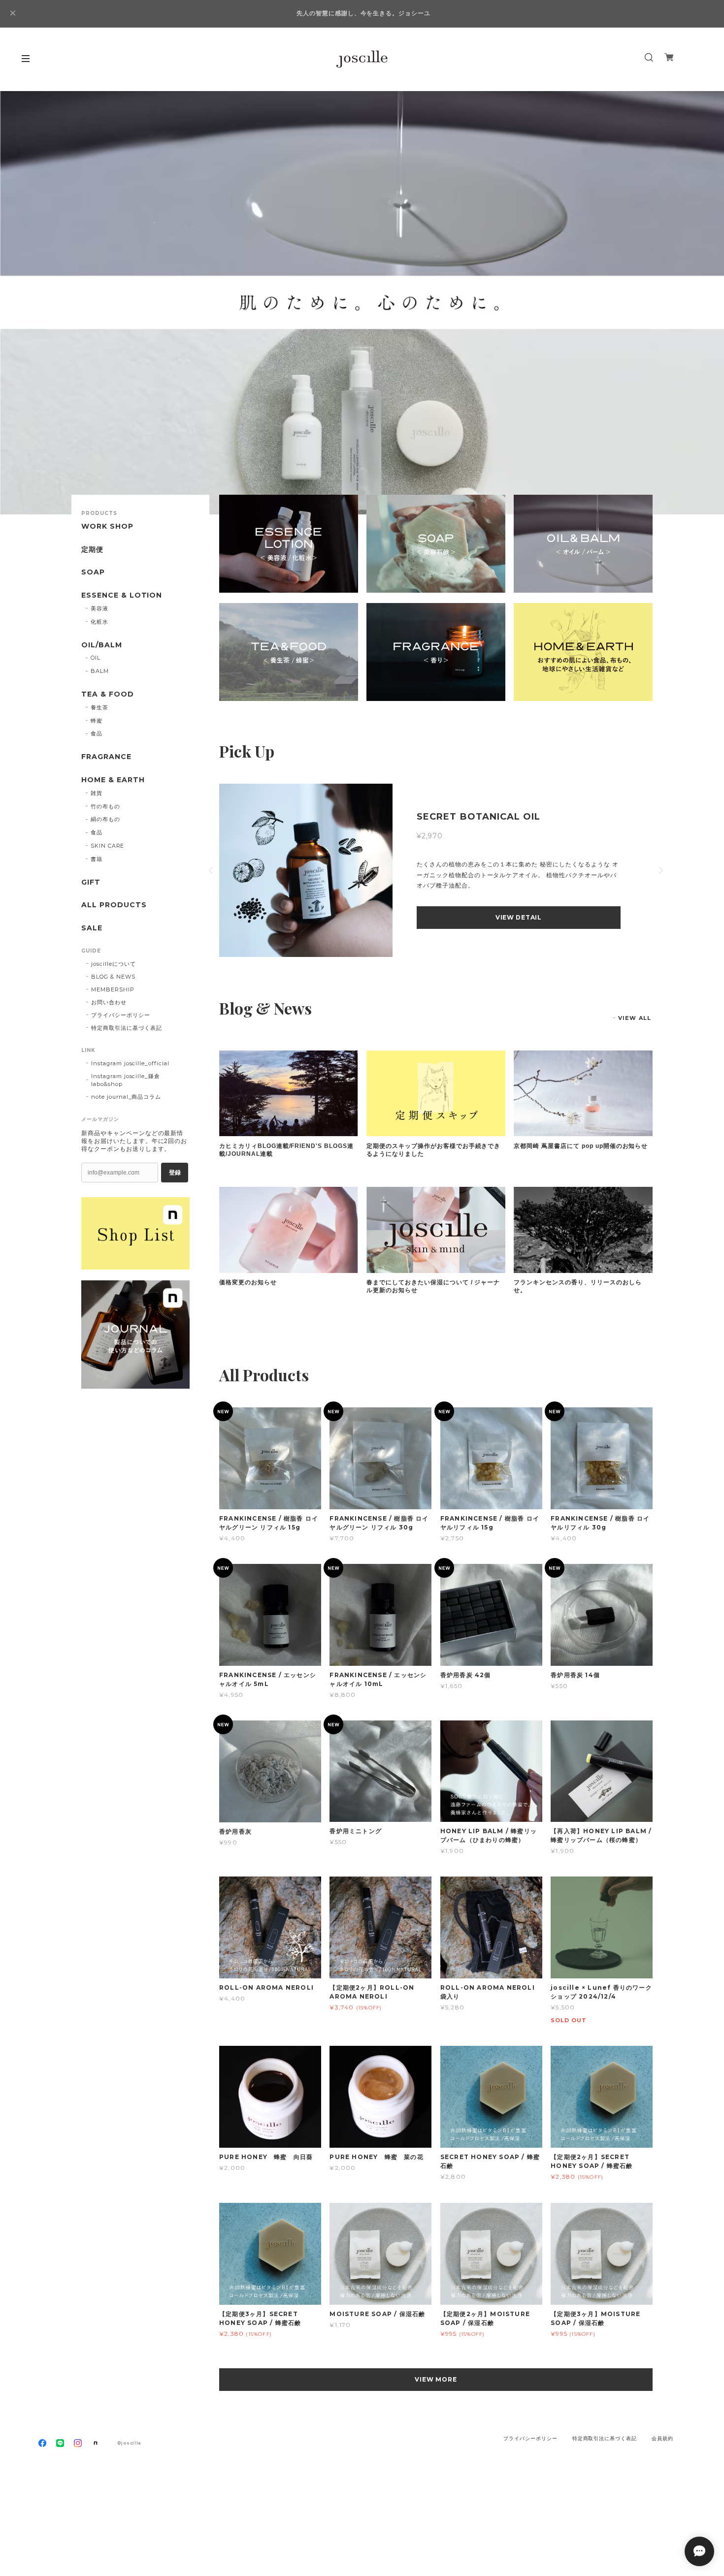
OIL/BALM (102, 645)
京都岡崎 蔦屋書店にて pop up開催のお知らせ (581, 1146)
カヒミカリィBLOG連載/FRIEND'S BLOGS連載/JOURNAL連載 (286, 1150)
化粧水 (99, 622)
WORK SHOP (107, 526)
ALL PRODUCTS (114, 905)
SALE (92, 928)
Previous (22, 303)
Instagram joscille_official (130, 1063)
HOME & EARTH (113, 780)
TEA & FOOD (108, 694)
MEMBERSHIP (113, 989)
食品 (97, 733)
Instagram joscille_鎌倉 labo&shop (126, 1080)
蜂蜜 (97, 721)
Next (702, 303)
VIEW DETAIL (519, 917)
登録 (175, 1173)
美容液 (99, 608)
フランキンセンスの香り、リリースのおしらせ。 (577, 1286)
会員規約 (662, 2438)
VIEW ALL (635, 1018)
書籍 (97, 859)
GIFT (91, 882)
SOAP (93, 572)
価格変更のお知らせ (248, 1282)
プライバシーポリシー (121, 1015)
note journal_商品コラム (126, 1097)
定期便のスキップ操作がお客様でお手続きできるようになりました (433, 1150)
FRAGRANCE (106, 757)
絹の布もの (105, 819)
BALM (100, 671)
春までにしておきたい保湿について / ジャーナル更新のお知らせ (433, 1286)
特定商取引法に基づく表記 (127, 1028)
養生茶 (99, 707)
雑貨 (97, 793)
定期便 (92, 550)
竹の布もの (105, 806)
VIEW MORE (436, 2379)
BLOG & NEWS (113, 977)
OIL (96, 658)
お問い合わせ (109, 1002)
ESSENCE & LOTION (122, 595)
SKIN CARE (108, 846)
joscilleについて (114, 964)
